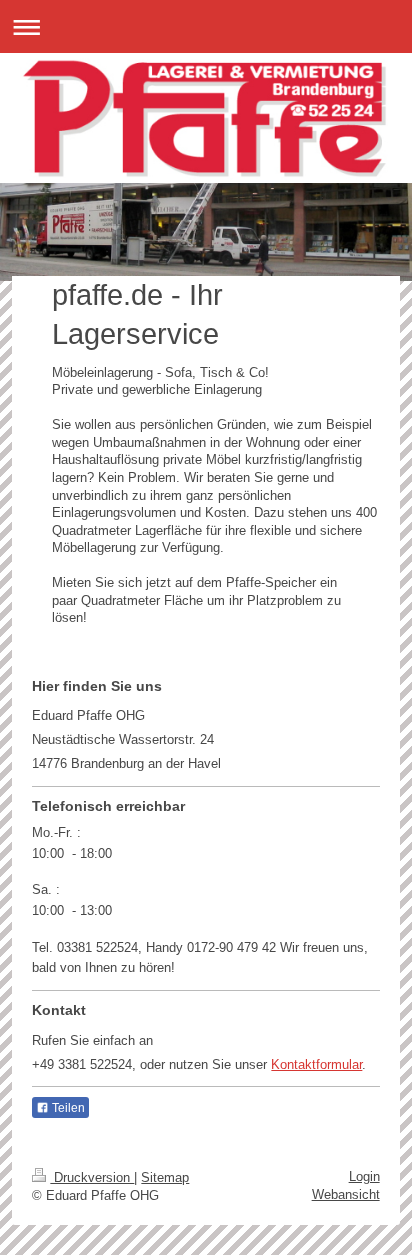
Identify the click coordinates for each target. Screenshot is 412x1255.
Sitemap (165, 1177)
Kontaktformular (316, 1064)
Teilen (67, 1108)
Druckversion (92, 1177)
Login (364, 1176)
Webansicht (346, 1194)
